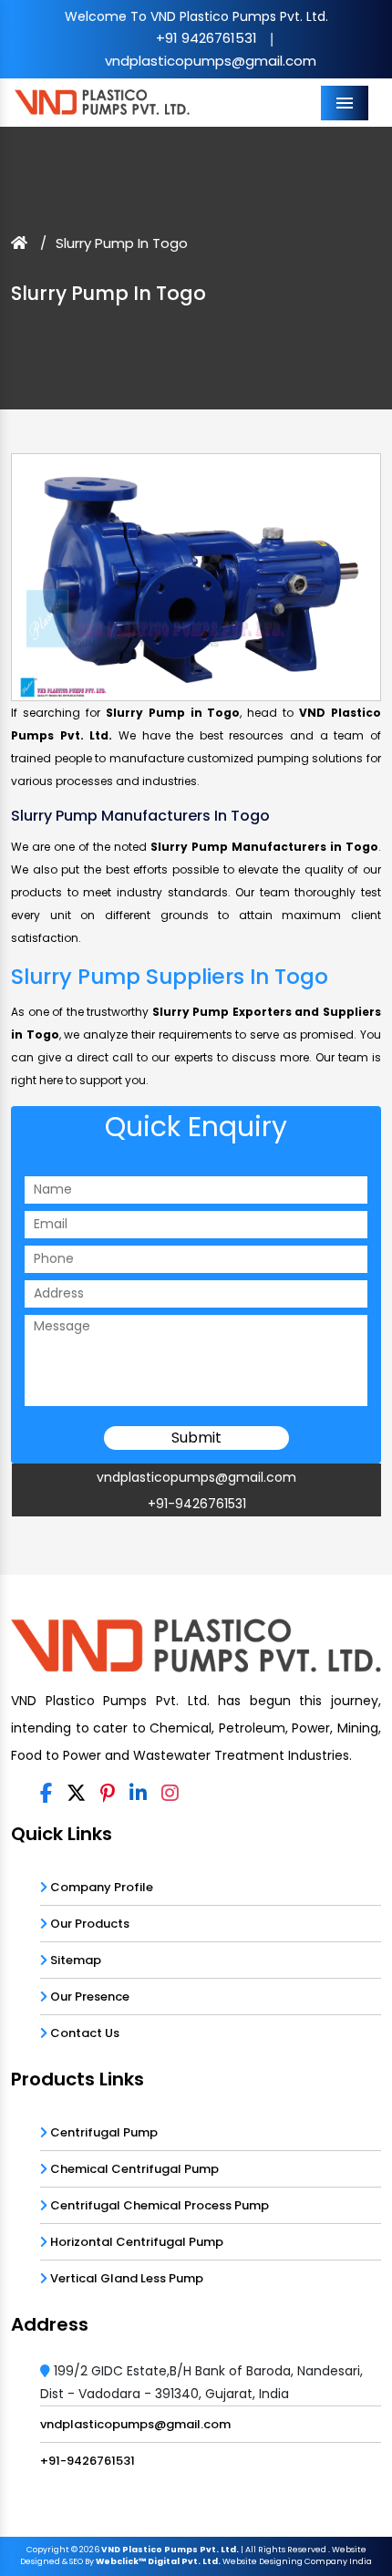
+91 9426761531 (206, 38)
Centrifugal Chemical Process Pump (158, 2205)
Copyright (48, 2550)
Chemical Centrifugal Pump (133, 2169)
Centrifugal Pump (103, 2132)
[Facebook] (46, 1795)
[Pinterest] (108, 1795)
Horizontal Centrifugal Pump (135, 2242)
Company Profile (100, 1887)
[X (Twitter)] (76, 1795)
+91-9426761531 (197, 1504)
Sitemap (74, 1960)
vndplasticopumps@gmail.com (211, 61)
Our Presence (88, 1997)
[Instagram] (170, 1795)
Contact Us (83, 2033)
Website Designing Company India (297, 2561)
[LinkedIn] (138, 1795)
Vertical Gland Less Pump (125, 2278)
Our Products (88, 1924)
